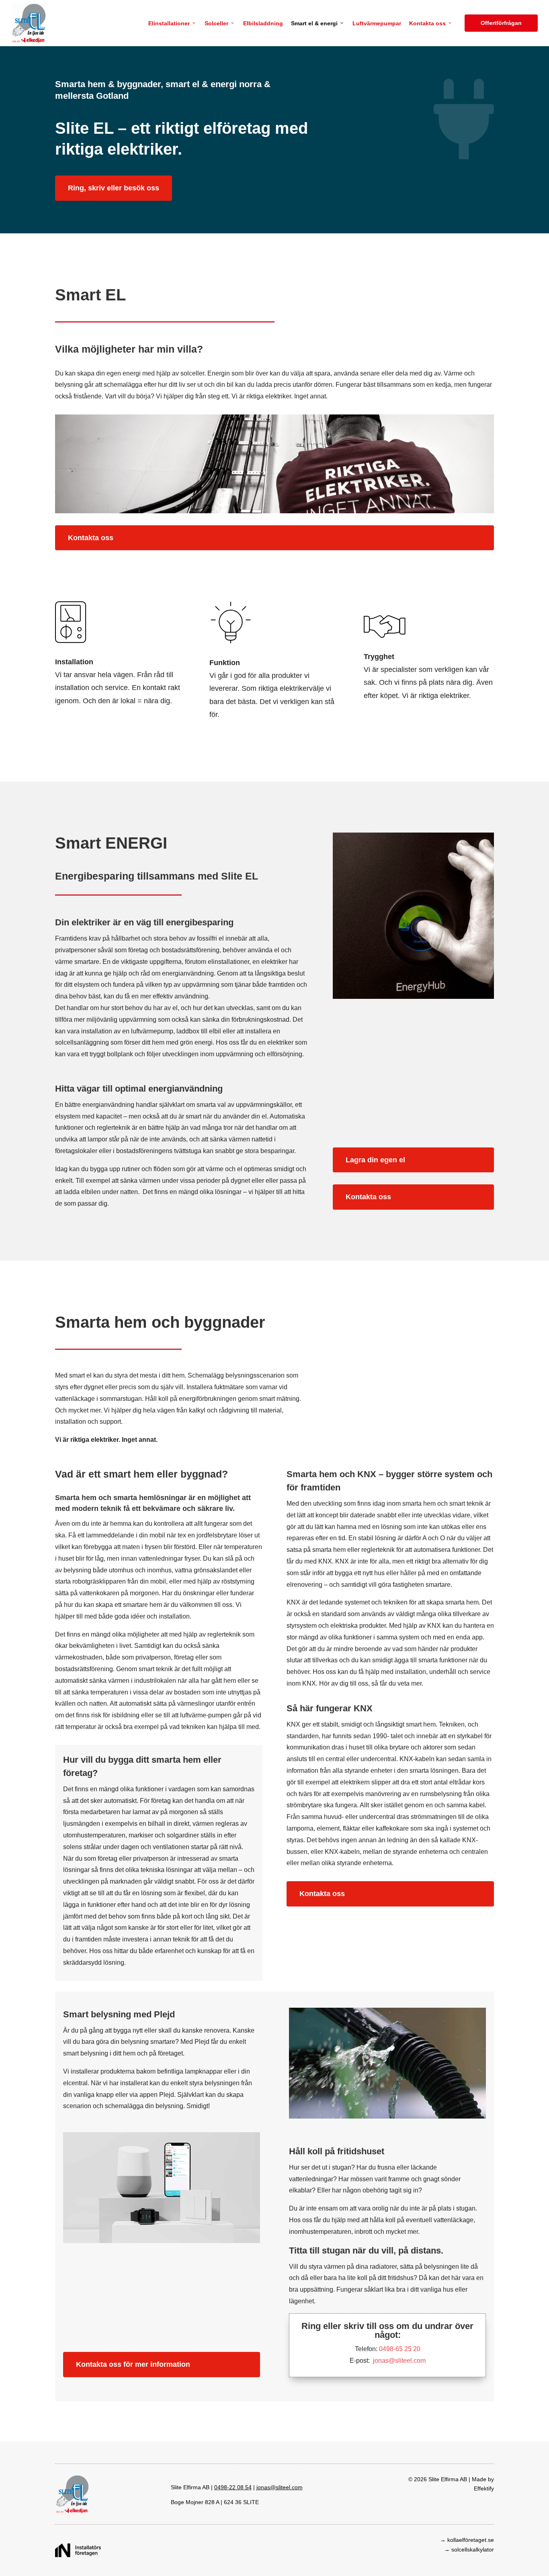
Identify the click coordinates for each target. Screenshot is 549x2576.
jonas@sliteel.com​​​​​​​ (280, 2487)
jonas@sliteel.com (399, 2361)
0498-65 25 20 (400, 2349)
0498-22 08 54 (233, 2487)
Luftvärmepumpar (377, 23)
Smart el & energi (314, 23)
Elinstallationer (169, 23)
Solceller (216, 23)
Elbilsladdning (263, 23)
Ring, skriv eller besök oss (114, 188)
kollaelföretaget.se (471, 2540)
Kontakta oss (427, 23)
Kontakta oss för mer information (133, 2364)
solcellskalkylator (473, 2549)
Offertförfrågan (504, 23)
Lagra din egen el (375, 1160)
